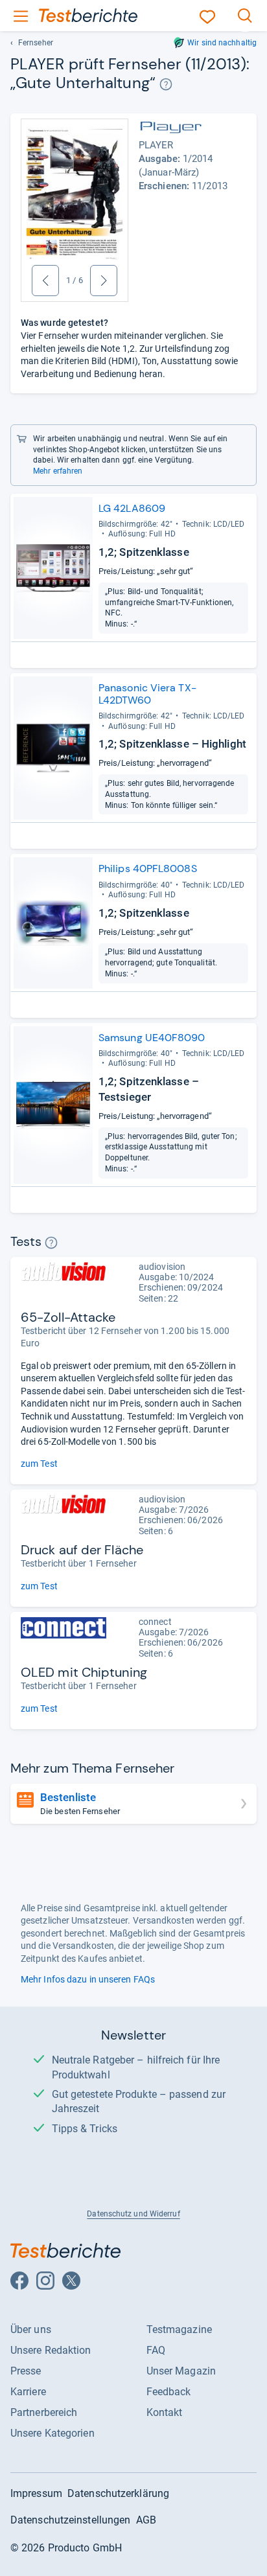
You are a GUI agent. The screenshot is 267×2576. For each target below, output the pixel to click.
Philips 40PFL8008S (148, 868)
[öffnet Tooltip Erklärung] (166, 85)
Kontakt (165, 2412)
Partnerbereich (44, 2412)
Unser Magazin (181, 2371)
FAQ (156, 2350)
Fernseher (36, 43)
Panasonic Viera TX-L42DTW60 (147, 694)
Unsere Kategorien (52, 2433)
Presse (26, 2371)
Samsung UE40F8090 (152, 1038)
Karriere (28, 2392)
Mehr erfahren (58, 471)
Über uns (31, 2329)
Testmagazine (179, 2329)
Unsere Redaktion (51, 2350)
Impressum (36, 2493)
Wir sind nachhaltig (222, 43)
